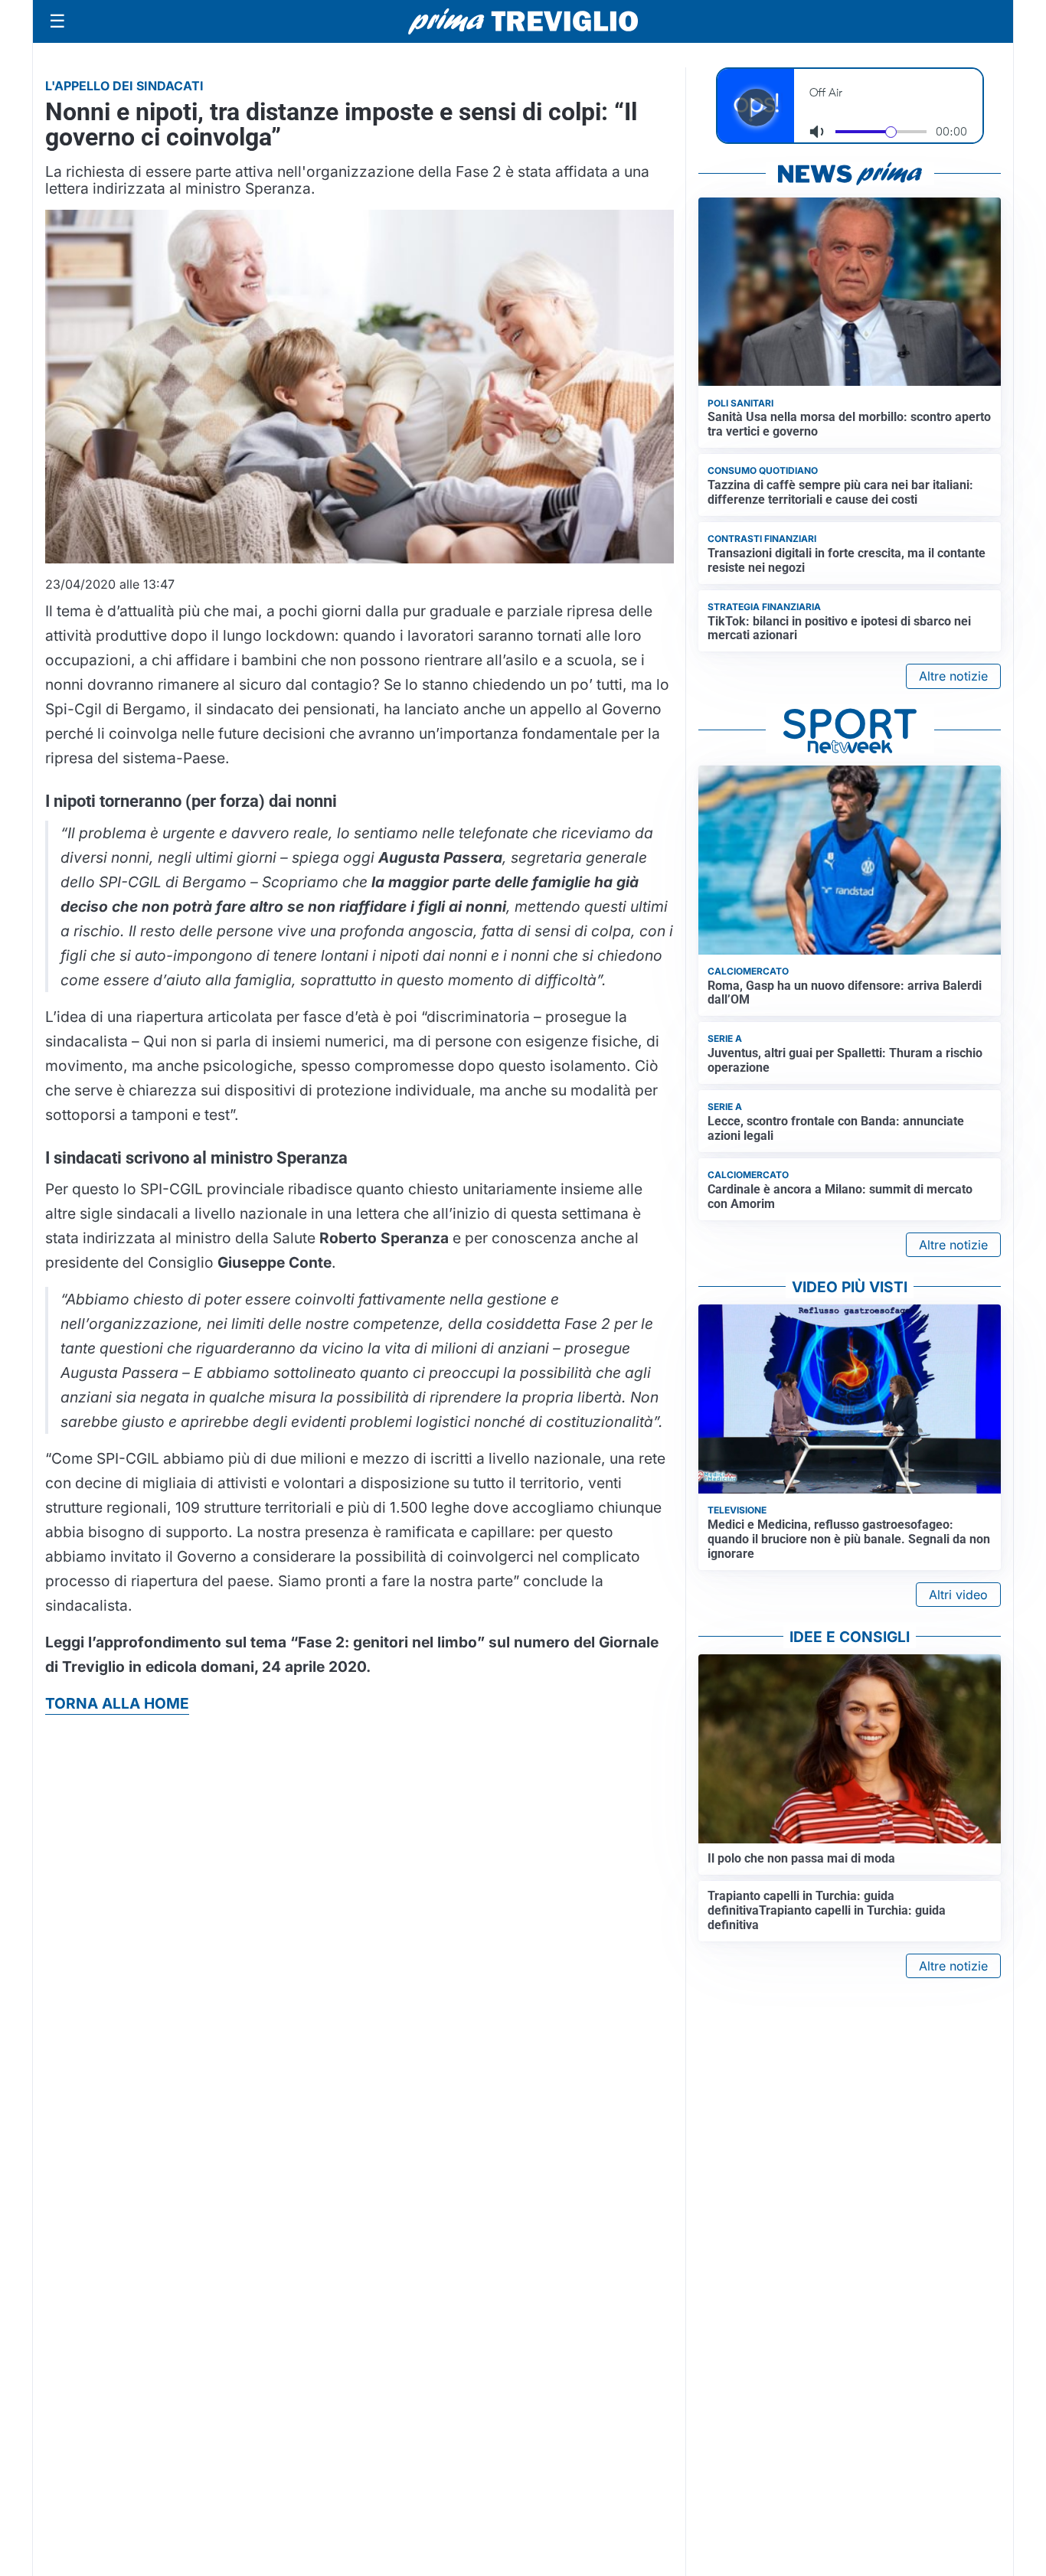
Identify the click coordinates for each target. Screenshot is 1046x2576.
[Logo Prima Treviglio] (523, 21)
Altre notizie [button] (953, 676)
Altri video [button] (958, 1595)
